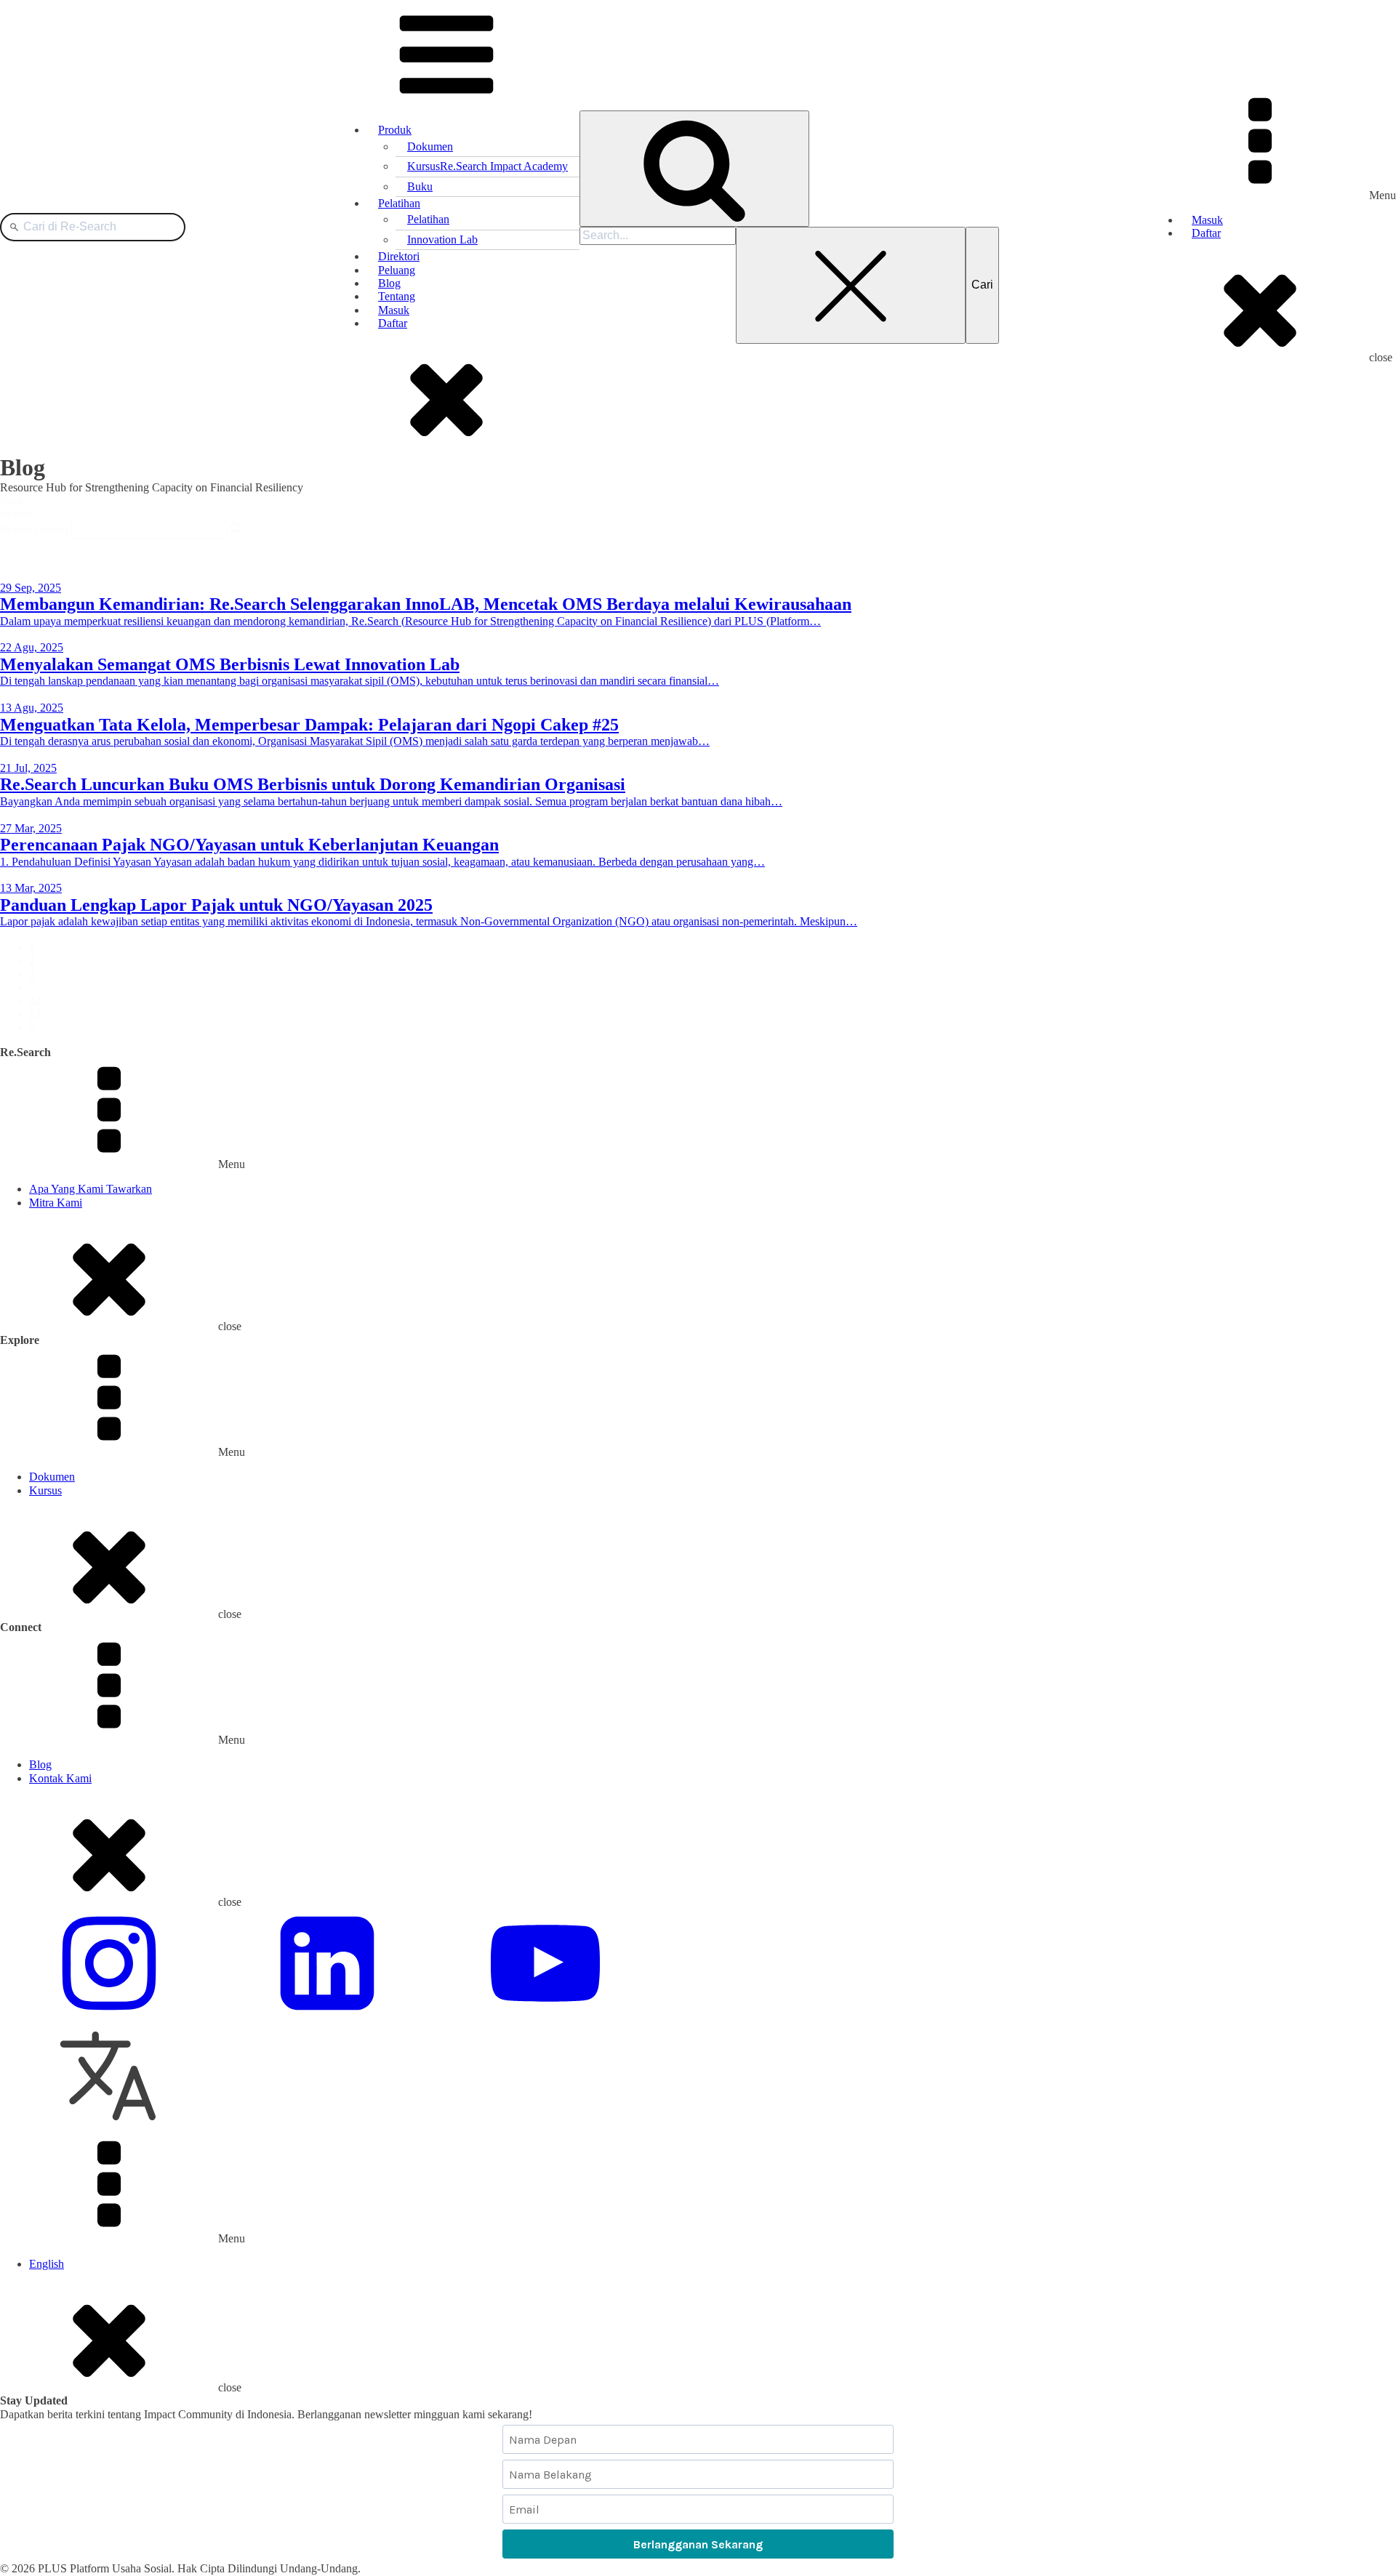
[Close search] (851, 285)
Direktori (399, 256)
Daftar (393, 323)
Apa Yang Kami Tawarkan (91, 1189)
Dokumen (430, 146)
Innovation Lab (442, 240)
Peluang (397, 270)
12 (35, 1000)
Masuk (394, 310)
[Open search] (694, 169)
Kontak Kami (60, 1778)
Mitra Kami (56, 1203)
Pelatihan (399, 203)
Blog (389, 283)
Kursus (488, 166)
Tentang (397, 296)
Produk (395, 130)
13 (35, 1014)
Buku (420, 186)
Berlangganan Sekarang (698, 2544)
